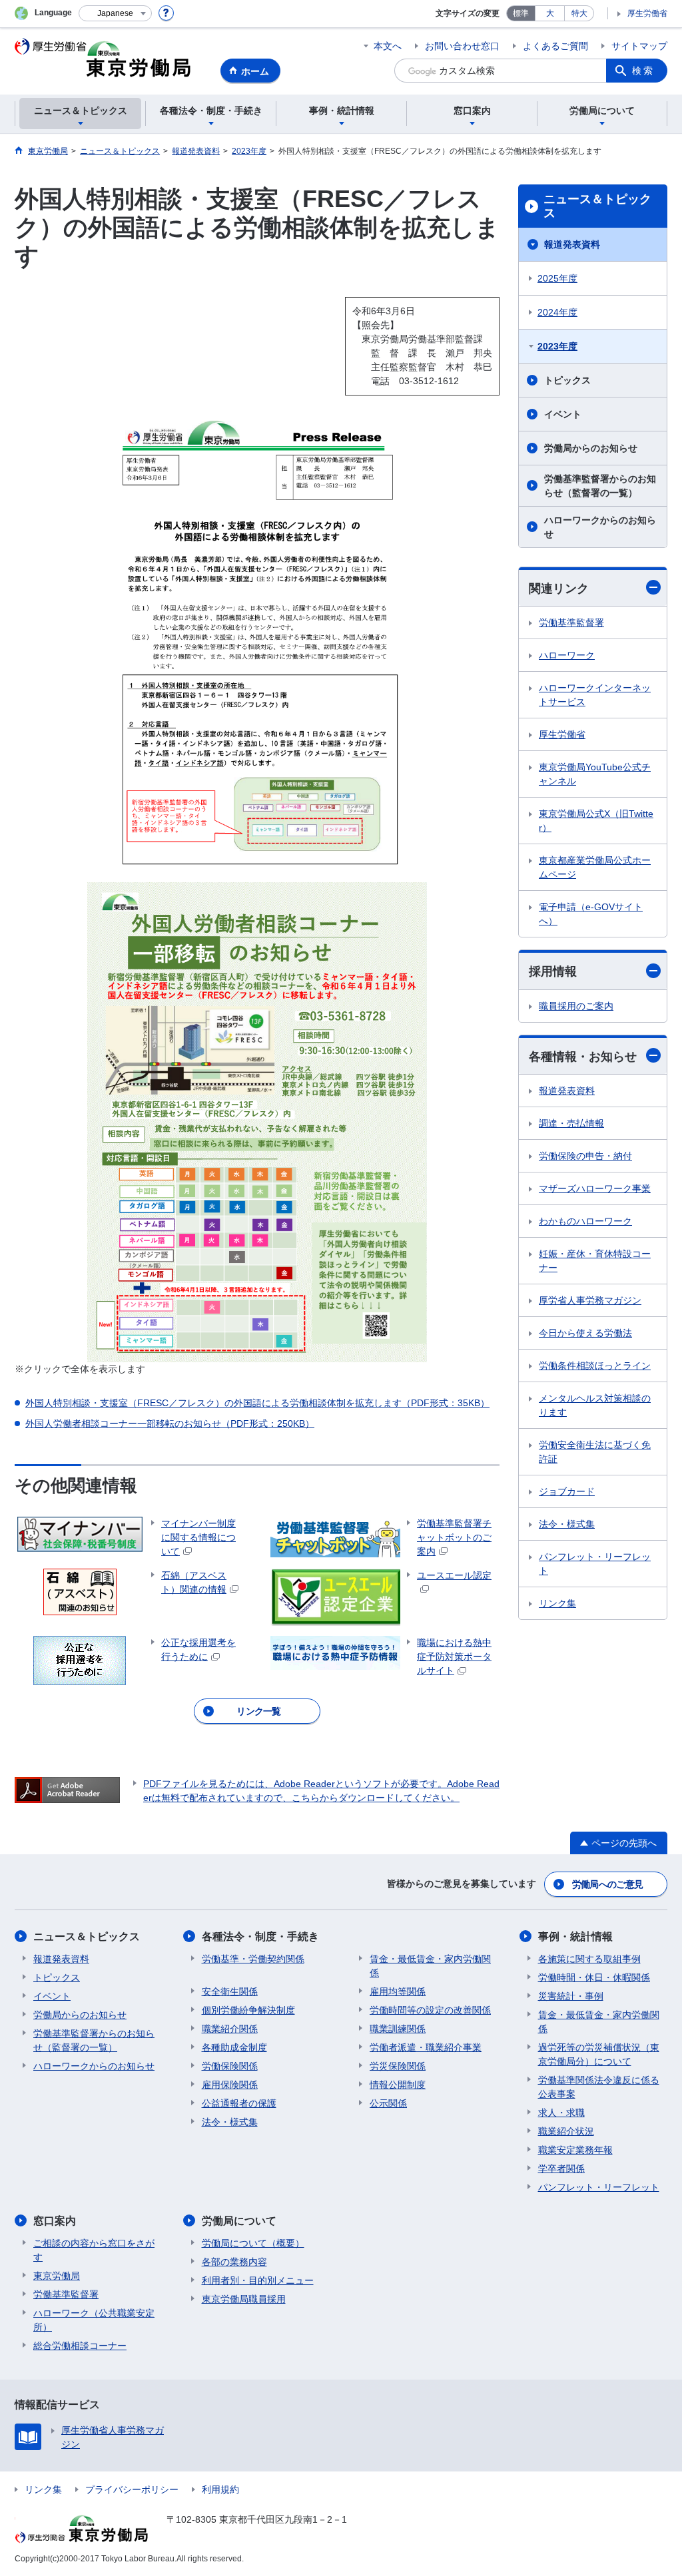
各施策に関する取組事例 (589, 1959)
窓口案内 (55, 2221)
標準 (521, 13)
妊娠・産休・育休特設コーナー (595, 1261)
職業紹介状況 (566, 2131)
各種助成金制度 (234, 2047)
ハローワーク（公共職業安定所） (94, 2320)
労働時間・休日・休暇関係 (594, 1977)
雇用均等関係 (398, 1991)
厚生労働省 (647, 13)
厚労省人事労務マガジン (590, 1300)
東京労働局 (57, 2276)
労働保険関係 (230, 2066)
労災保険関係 (398, 2066)
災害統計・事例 (571, 1996)
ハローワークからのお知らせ (600, 527)
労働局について (239, 2221)
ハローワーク (567, 655)
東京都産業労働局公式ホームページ (595, 867)
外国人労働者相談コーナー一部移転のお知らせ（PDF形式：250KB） (170, 1423)
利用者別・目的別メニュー (258, 2280)
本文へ (388, 46)
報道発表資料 (572, 244)
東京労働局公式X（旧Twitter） (596, 821)
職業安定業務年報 (575, 2150)
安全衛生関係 (230, 1991)
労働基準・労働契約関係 (253, 1959)
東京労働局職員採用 (244, 2299)
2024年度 (557, 312)
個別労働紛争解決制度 (248, 2010)
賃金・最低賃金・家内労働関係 (430, 1966)
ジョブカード (567, 1491)
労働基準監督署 (571, 623)
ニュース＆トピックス (597, 206)
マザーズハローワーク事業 (595, 1188)
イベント (563, 414)
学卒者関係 (561, 2169)
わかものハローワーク (585, 1221)
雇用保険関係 (230, 2085)
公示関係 (388, 2103)
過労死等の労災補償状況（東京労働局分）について (599, 2054)
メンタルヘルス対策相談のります (595, 1405)
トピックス (567, 380)
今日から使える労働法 (585, 1333)
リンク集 (557, 1603)
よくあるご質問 (555, 46)
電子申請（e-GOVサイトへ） (591, 914)
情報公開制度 (398, 2085)
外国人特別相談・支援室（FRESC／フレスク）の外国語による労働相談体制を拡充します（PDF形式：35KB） (257, 1403)
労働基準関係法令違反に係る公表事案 (599, 2087)
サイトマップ (639, 46)
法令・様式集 (567, 1524)
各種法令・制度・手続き (260, 1936)
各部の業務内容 (234, 2262)
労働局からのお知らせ (591, 448)
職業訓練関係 (398, 2029)
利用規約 (220, 2489)
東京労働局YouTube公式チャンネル (595, 774)
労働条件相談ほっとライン (595, 1366)
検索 (643, 71)
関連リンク (559, 589)
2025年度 (557, 278)
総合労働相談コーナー (80, 2346)
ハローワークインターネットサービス (595, 695)
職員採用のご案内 (576, 1006)
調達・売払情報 (571, 1123)
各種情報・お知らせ (583, 1057)
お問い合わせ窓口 (462, 46)
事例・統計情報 (575, 1936)
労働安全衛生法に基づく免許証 (595, 1452)
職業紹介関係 (230, 2029)
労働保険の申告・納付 (585, 1156)
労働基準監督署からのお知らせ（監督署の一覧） (600, 486)
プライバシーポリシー (132, 2489)
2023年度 (557, 346)
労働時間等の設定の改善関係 (430, 2010)
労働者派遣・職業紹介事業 (426, 2047)
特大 (579, 13)
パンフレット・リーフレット (595, 1564)
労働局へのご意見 (607, 1884)
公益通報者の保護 (239, 2103)
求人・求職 (561, 2113)
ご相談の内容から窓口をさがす (94, 2250)
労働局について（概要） (253, 2243)
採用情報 (553, 971)
